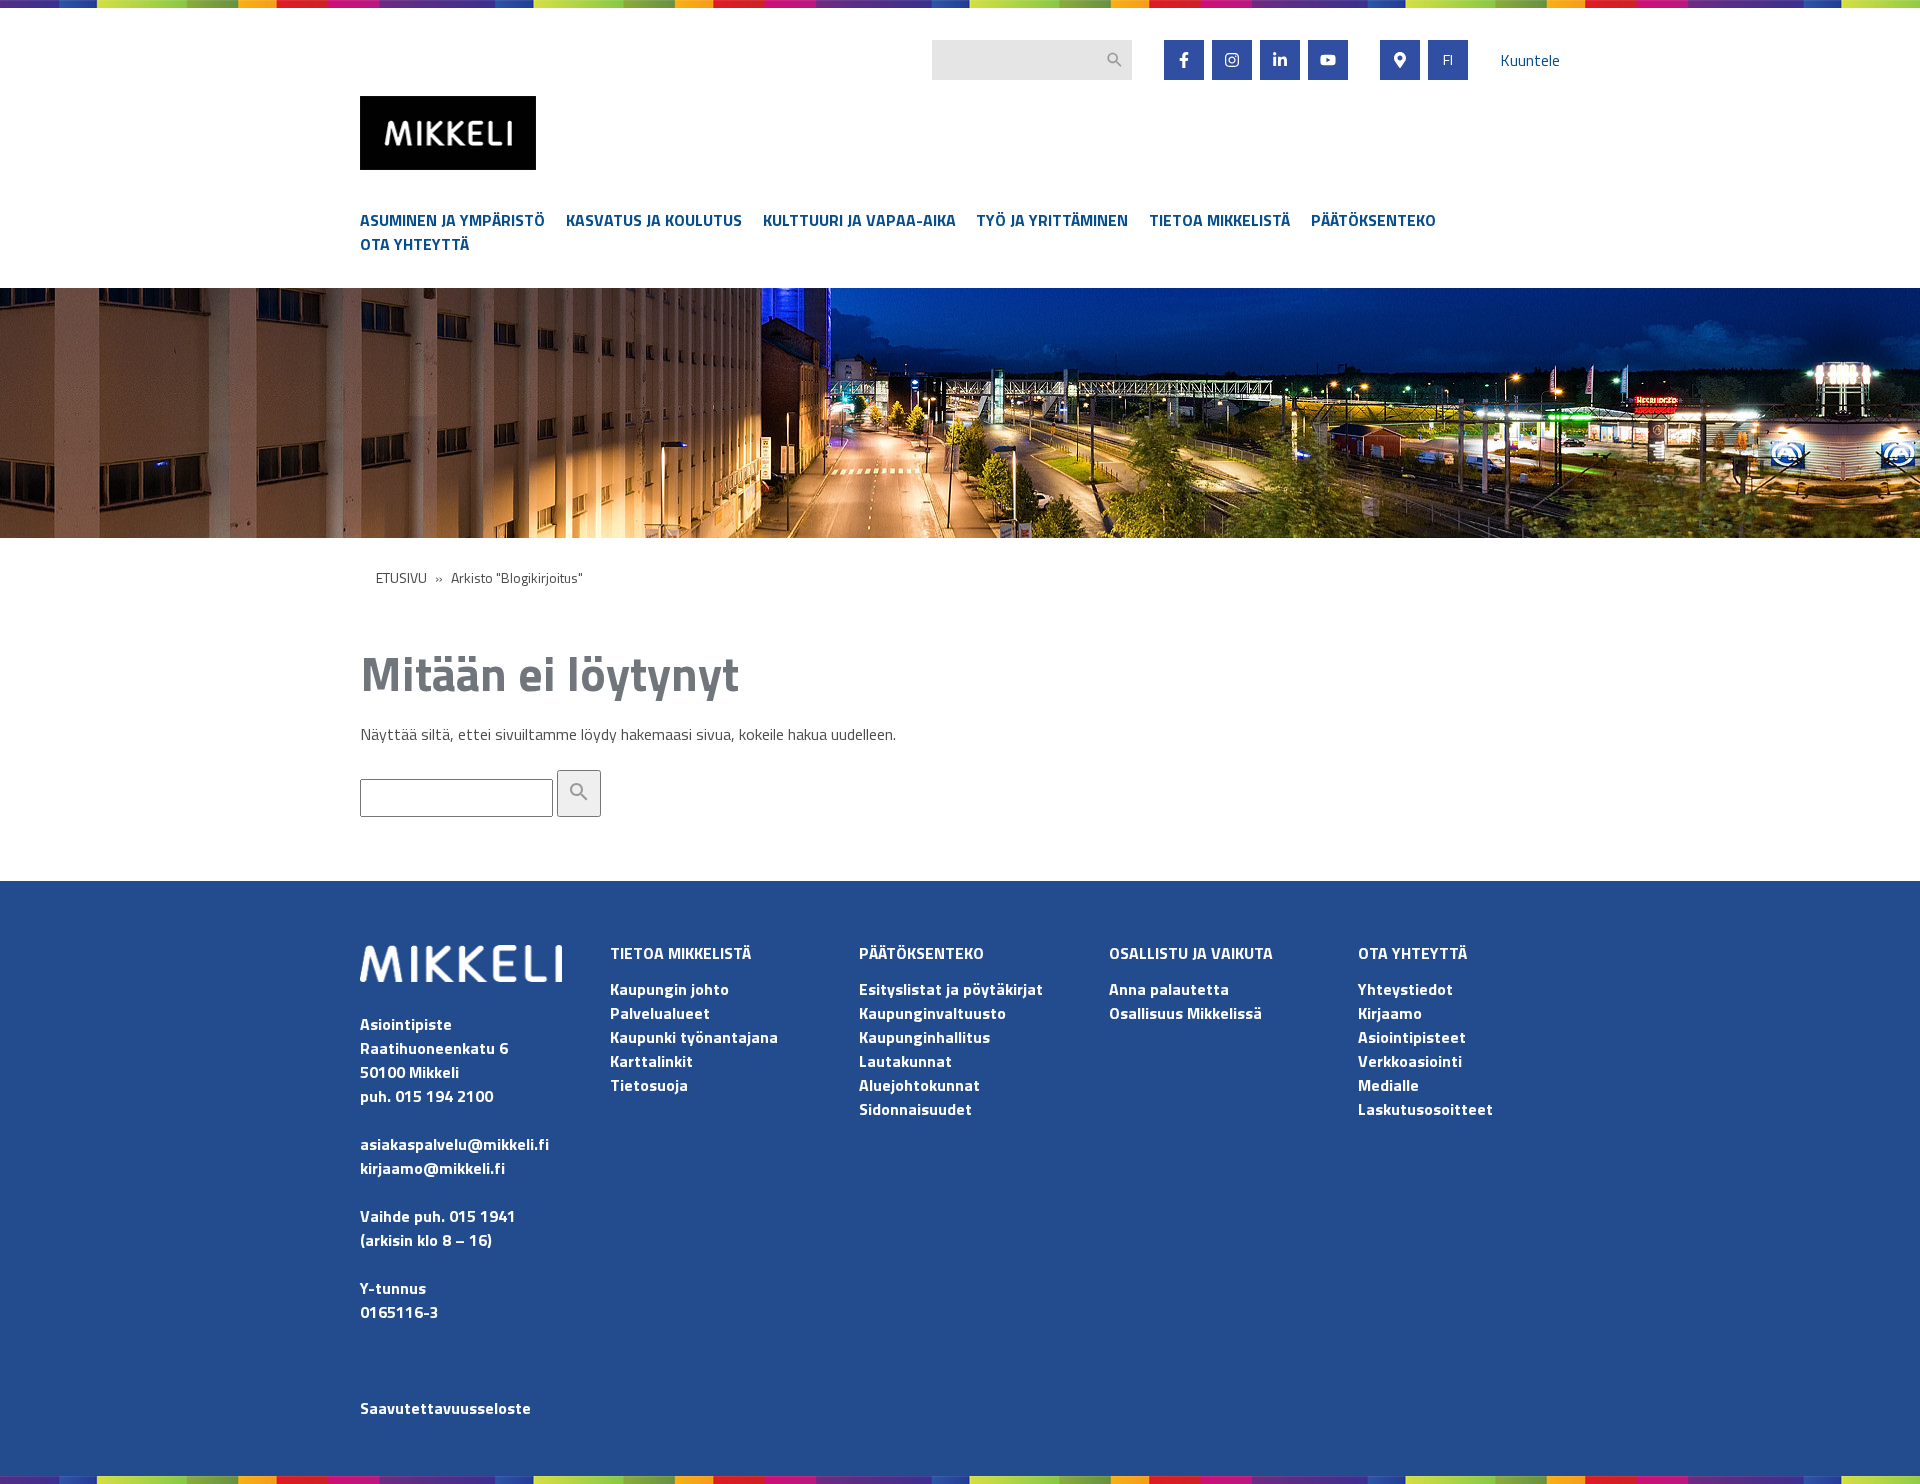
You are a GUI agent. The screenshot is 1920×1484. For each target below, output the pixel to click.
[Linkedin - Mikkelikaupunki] (1280, 60)
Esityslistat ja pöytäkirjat (951, 989)
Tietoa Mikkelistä (1219, 220)
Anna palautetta (1169, 989)
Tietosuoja (649, 1085)
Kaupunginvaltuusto (934, 1013)
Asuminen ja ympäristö (452, 220)
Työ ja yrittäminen (1052, 220)
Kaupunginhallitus (924, 1037)
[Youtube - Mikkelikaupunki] (1328, 60)
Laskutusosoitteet (1425, 1109)
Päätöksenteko (1373, 220)
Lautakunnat (905, 1061)
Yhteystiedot (1405, 989)
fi (1448, 60)
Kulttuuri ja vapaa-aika (859, 220)
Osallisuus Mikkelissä (1185, 1013)
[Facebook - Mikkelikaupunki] (1184, 60)
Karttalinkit (651, 1061)
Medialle (1388, 1085)
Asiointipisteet (1412, 1037)
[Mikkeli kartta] (1400, 60)
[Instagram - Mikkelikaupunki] (1232, 60)
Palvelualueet (660, 1013)
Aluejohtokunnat (919, 1085)
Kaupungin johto (669, 989)
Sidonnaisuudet (915, 1109)
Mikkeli (382, 174)
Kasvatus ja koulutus (654, 220)
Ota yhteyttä (414, 244)
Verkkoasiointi (1410, 1061)
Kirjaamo (1390, 1013)
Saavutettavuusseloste (445, 1408)
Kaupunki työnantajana (694, 1037)
